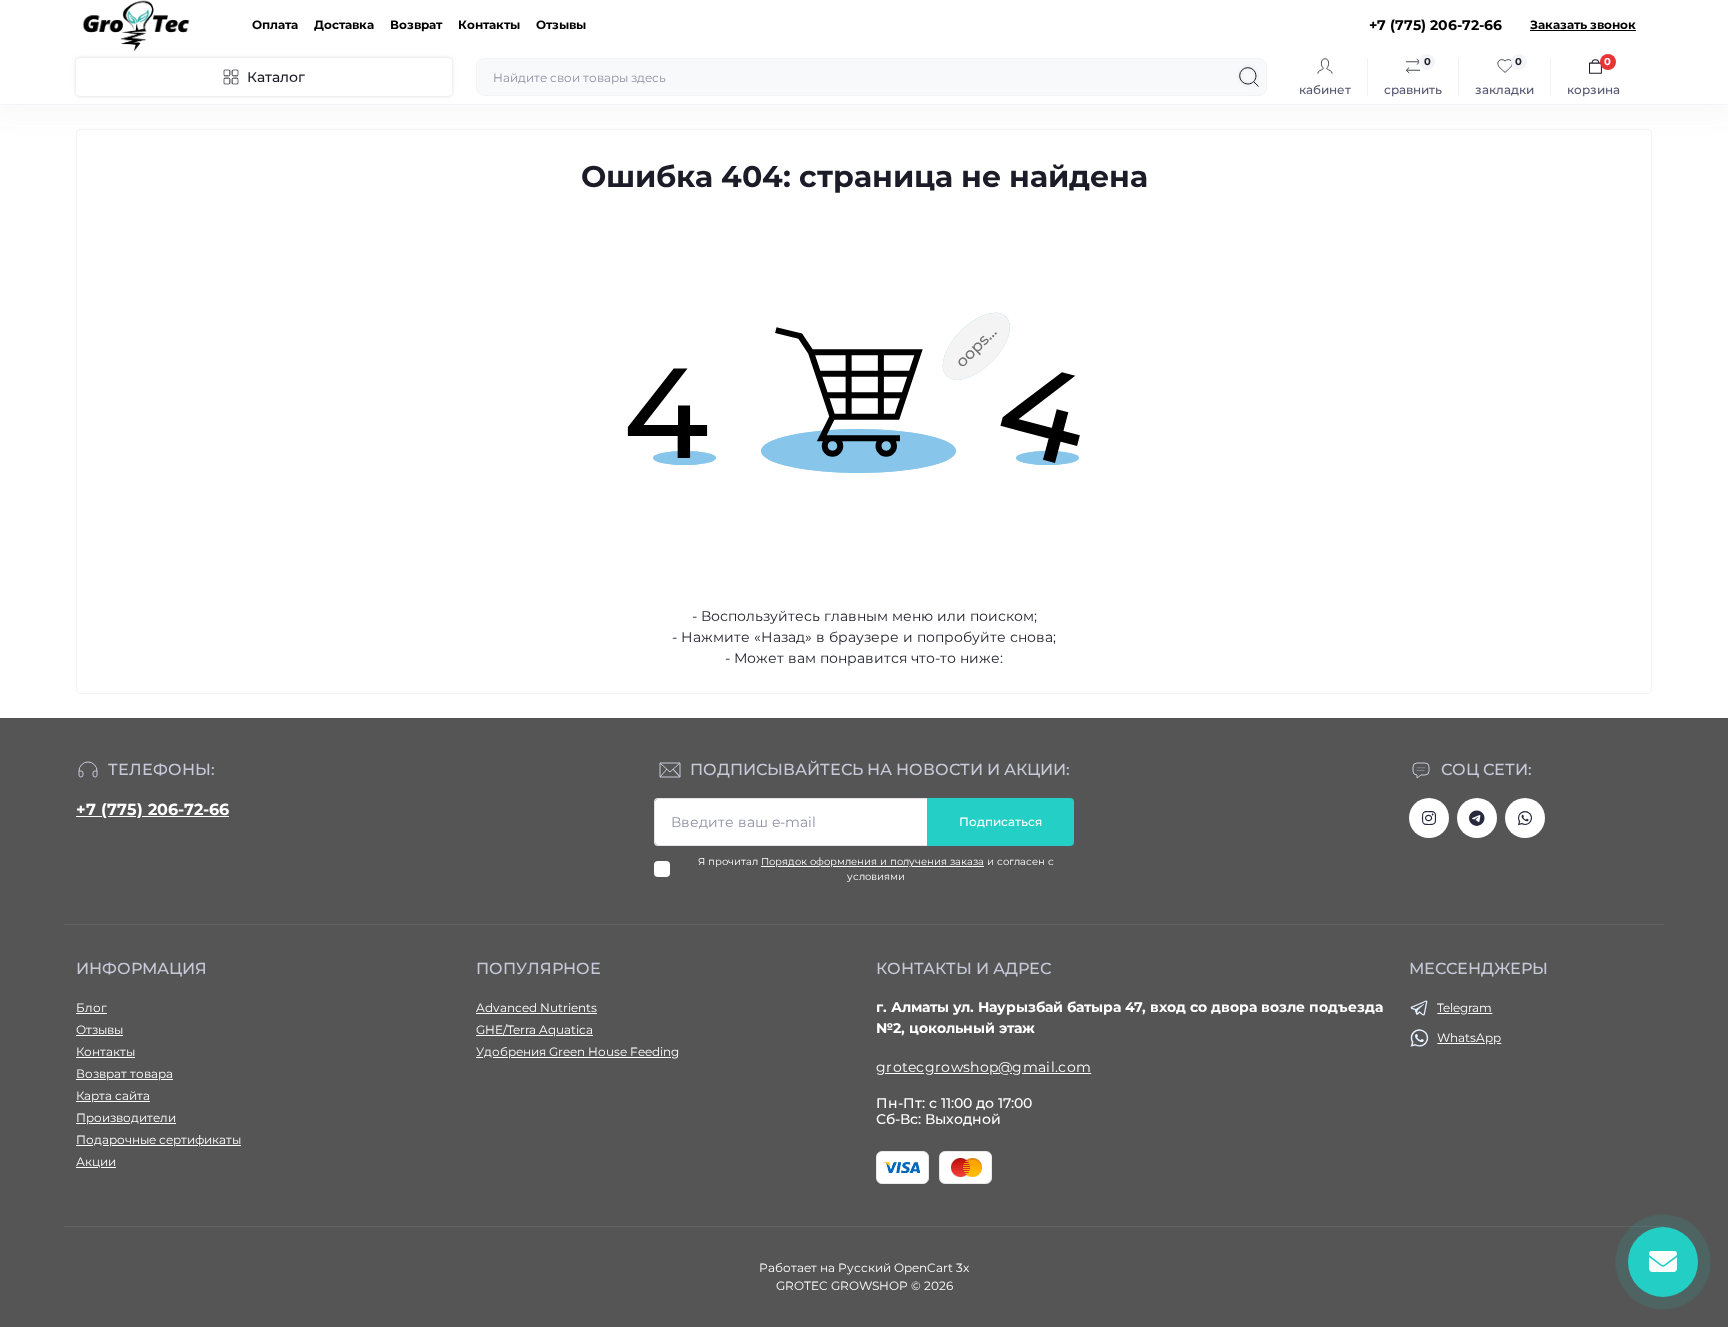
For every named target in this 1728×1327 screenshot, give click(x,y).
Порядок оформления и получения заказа (872, 861)
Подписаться (1000, 821)
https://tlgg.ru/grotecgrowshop (1477, 818)
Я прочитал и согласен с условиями (876, 869)
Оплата (275, 24)
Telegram (1464, 1007)
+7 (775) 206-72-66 (152, 809)
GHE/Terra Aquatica (534, 1029)
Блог (91, 1007)
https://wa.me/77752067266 (1525, 818)
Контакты (489, 24)
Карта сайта (113, 1095)
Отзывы (561, 24)
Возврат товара (124, 1073)
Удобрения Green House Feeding (577, 1051)
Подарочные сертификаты (158, 1139)
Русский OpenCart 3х (903, 1267)
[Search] (1249, 77)
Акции (96, 1161)
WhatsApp (1469, 1037)
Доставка (344, 24)
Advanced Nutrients (536, 1007)
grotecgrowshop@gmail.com (983, 1067)
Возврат (416, 24)
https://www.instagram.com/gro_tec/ (1429, 818)
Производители (126, 1117)
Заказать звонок (1583, 24)
